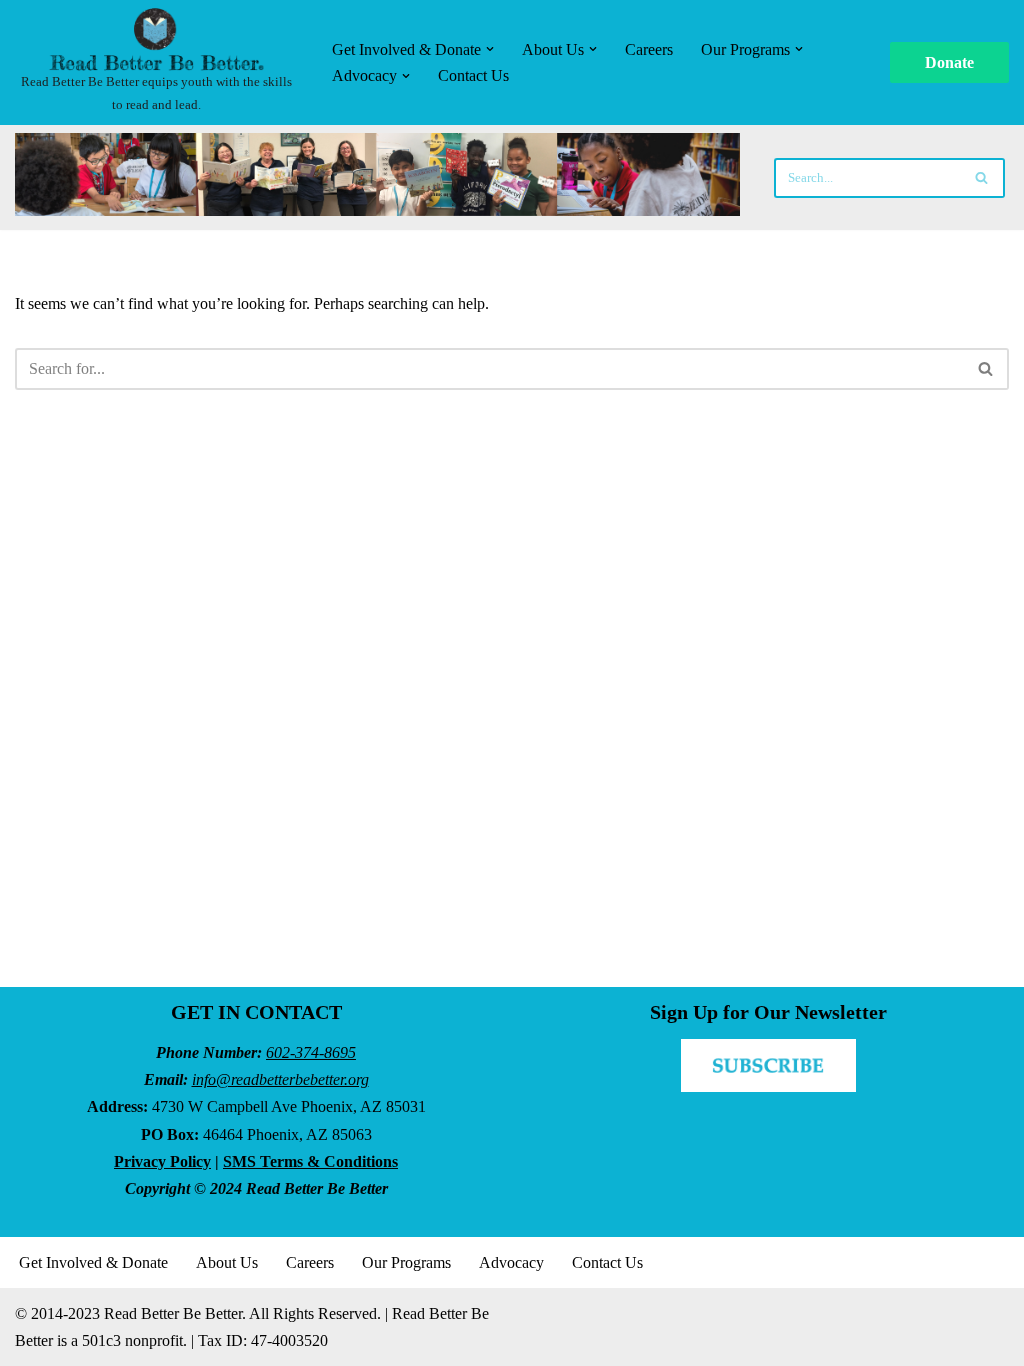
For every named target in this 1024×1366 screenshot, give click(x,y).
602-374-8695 (311, 1052)
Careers (649, 49)
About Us (227, 1262)
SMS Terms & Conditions (310, 1161)
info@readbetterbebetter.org (280, 1079)
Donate (949, 62)
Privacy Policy (162, 1161)
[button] (490, 49)
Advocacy (511, 1262)
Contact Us (473, 75)
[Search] (982, 178)
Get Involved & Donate (93, 1262)
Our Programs (406, 1262)
